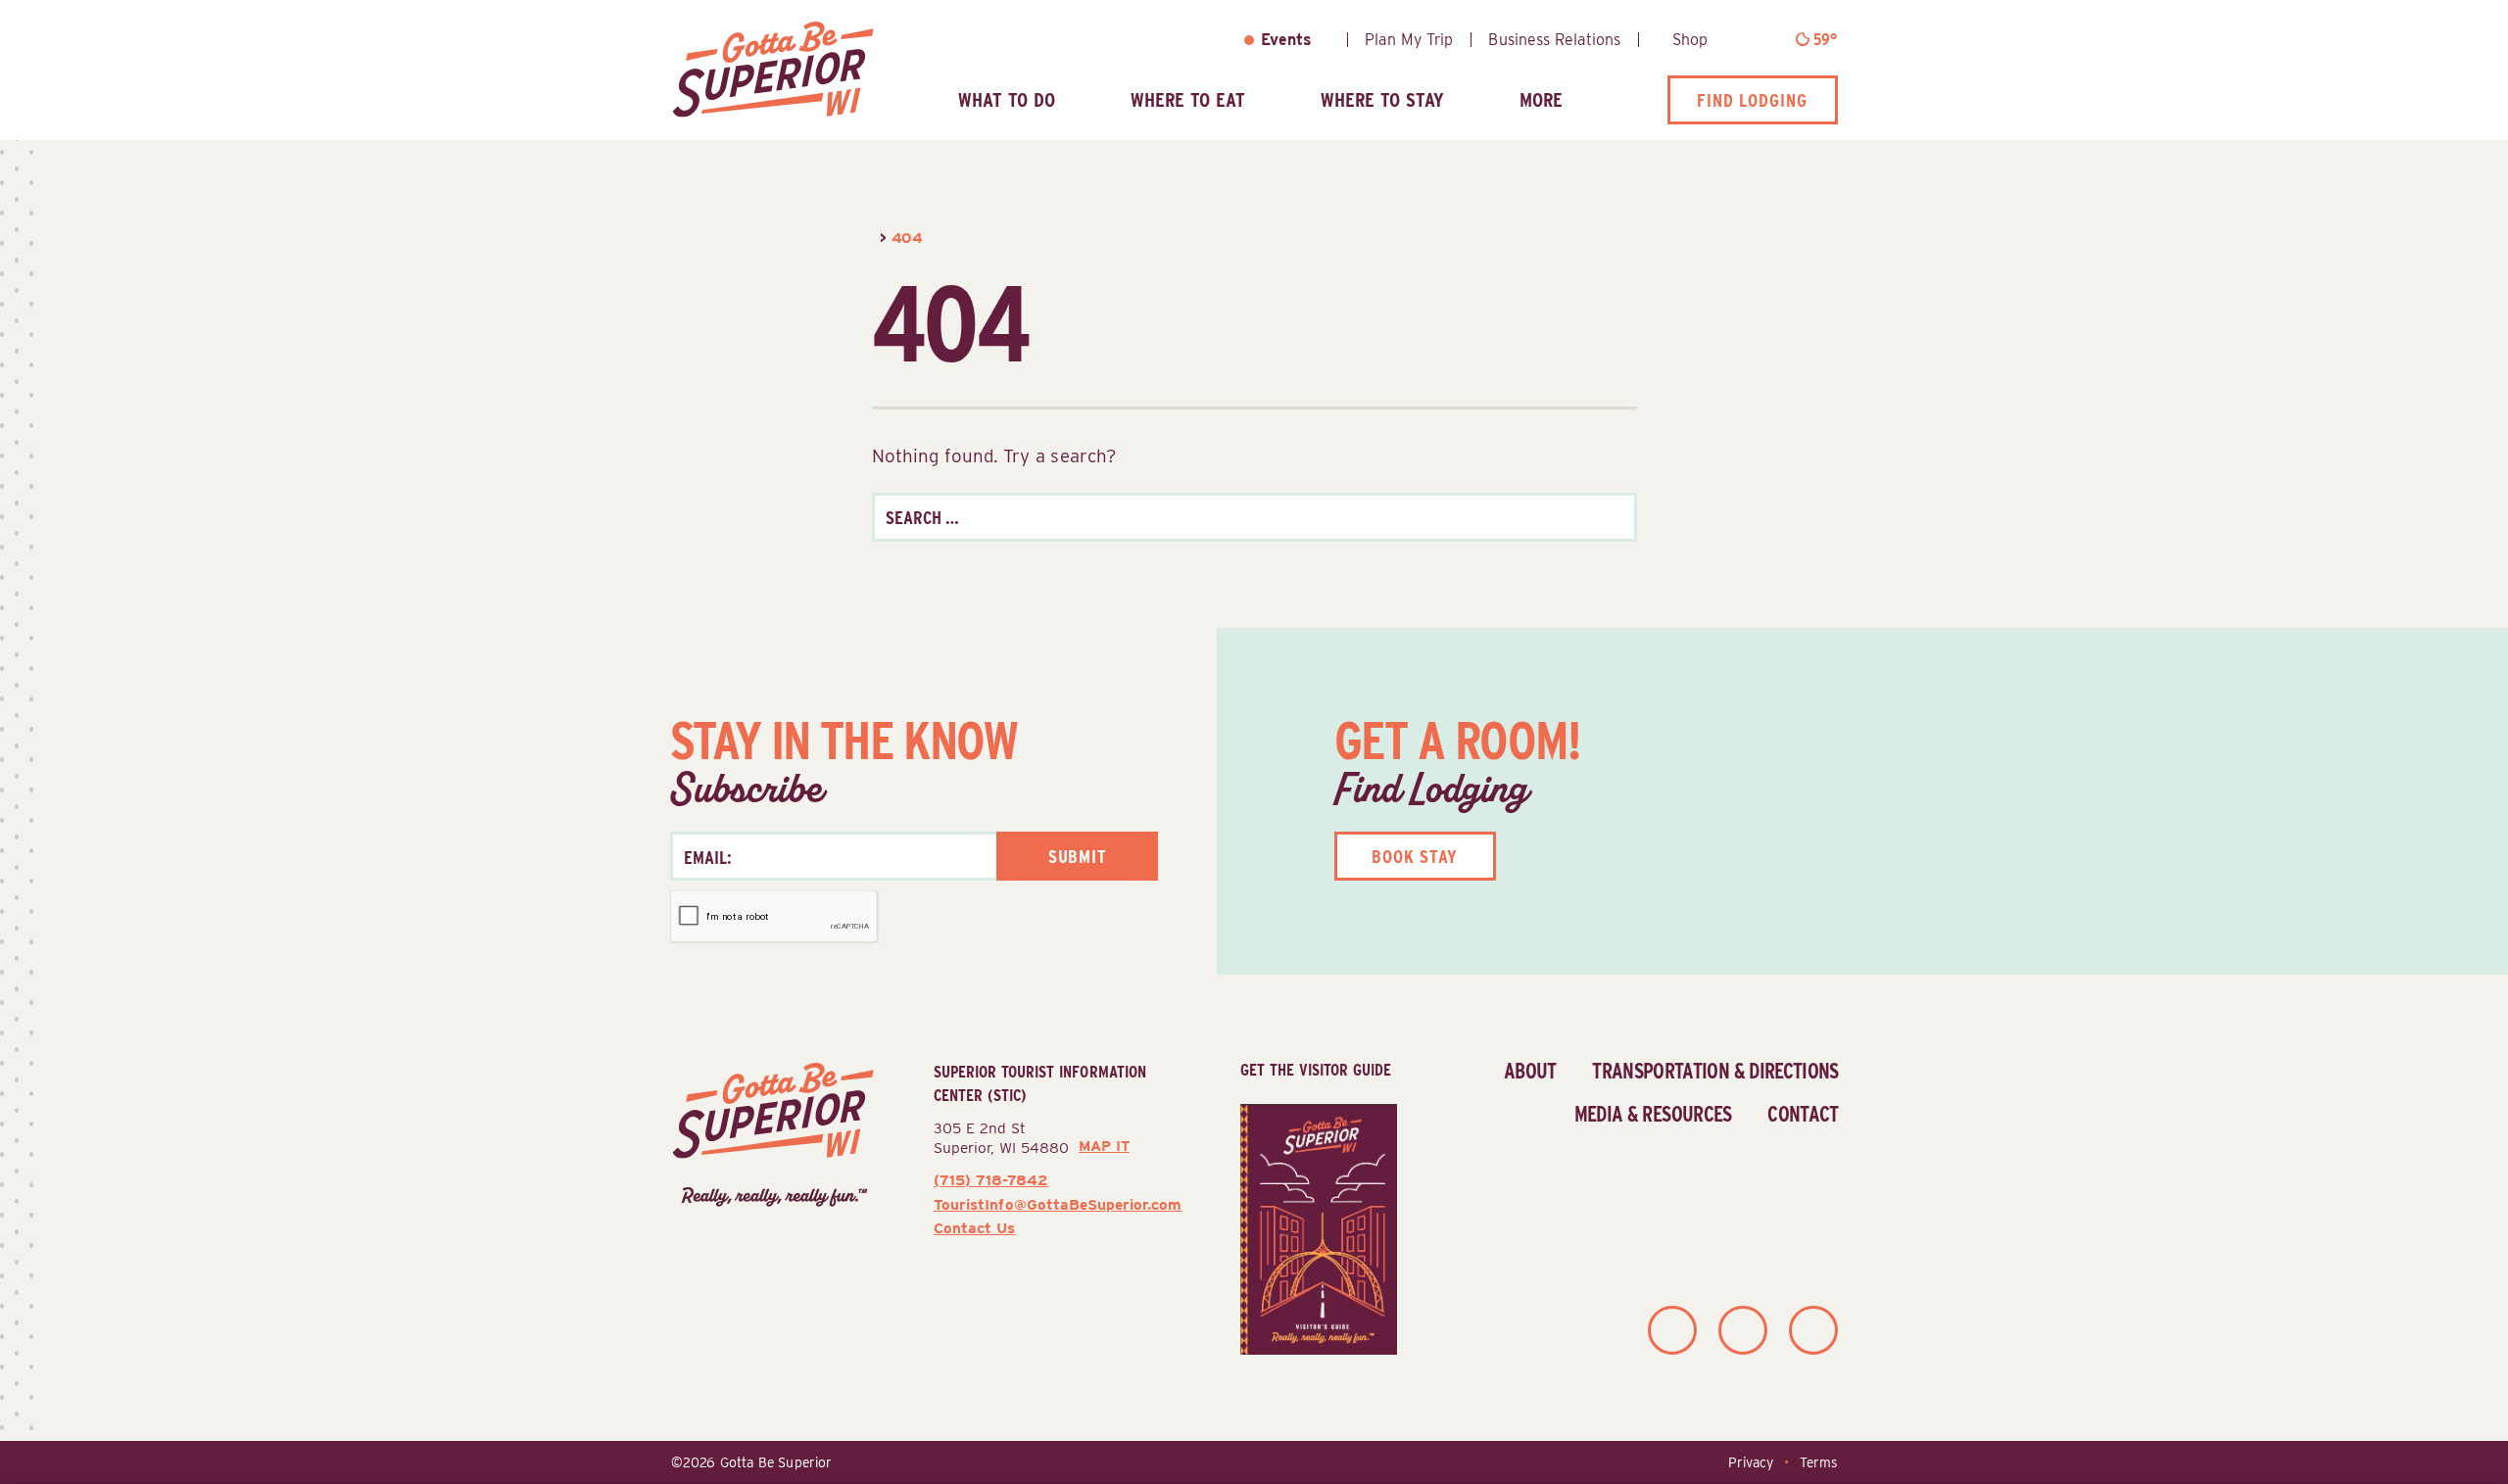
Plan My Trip (1409, 40)
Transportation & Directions (1715, 1071)
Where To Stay (1382, 99)
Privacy (1751, 1462)
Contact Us (974, 1228)
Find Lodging (1752, 100)
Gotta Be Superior (776, 1462)
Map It (1104, 1146)
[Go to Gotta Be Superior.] (874, 238)
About (1530, 1071)
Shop (1690, 40)
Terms (1818, 1462)
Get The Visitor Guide (1316, 1070)
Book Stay (1415, 856)
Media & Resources (1653, 1114)
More (1541, 99)
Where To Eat (1188, 99)
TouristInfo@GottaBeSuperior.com (1058, 1204)
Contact (1803, 1114)
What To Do (1007, 99)
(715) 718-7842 (991, 1180)
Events (1286, 40)
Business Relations (1554, 40)
